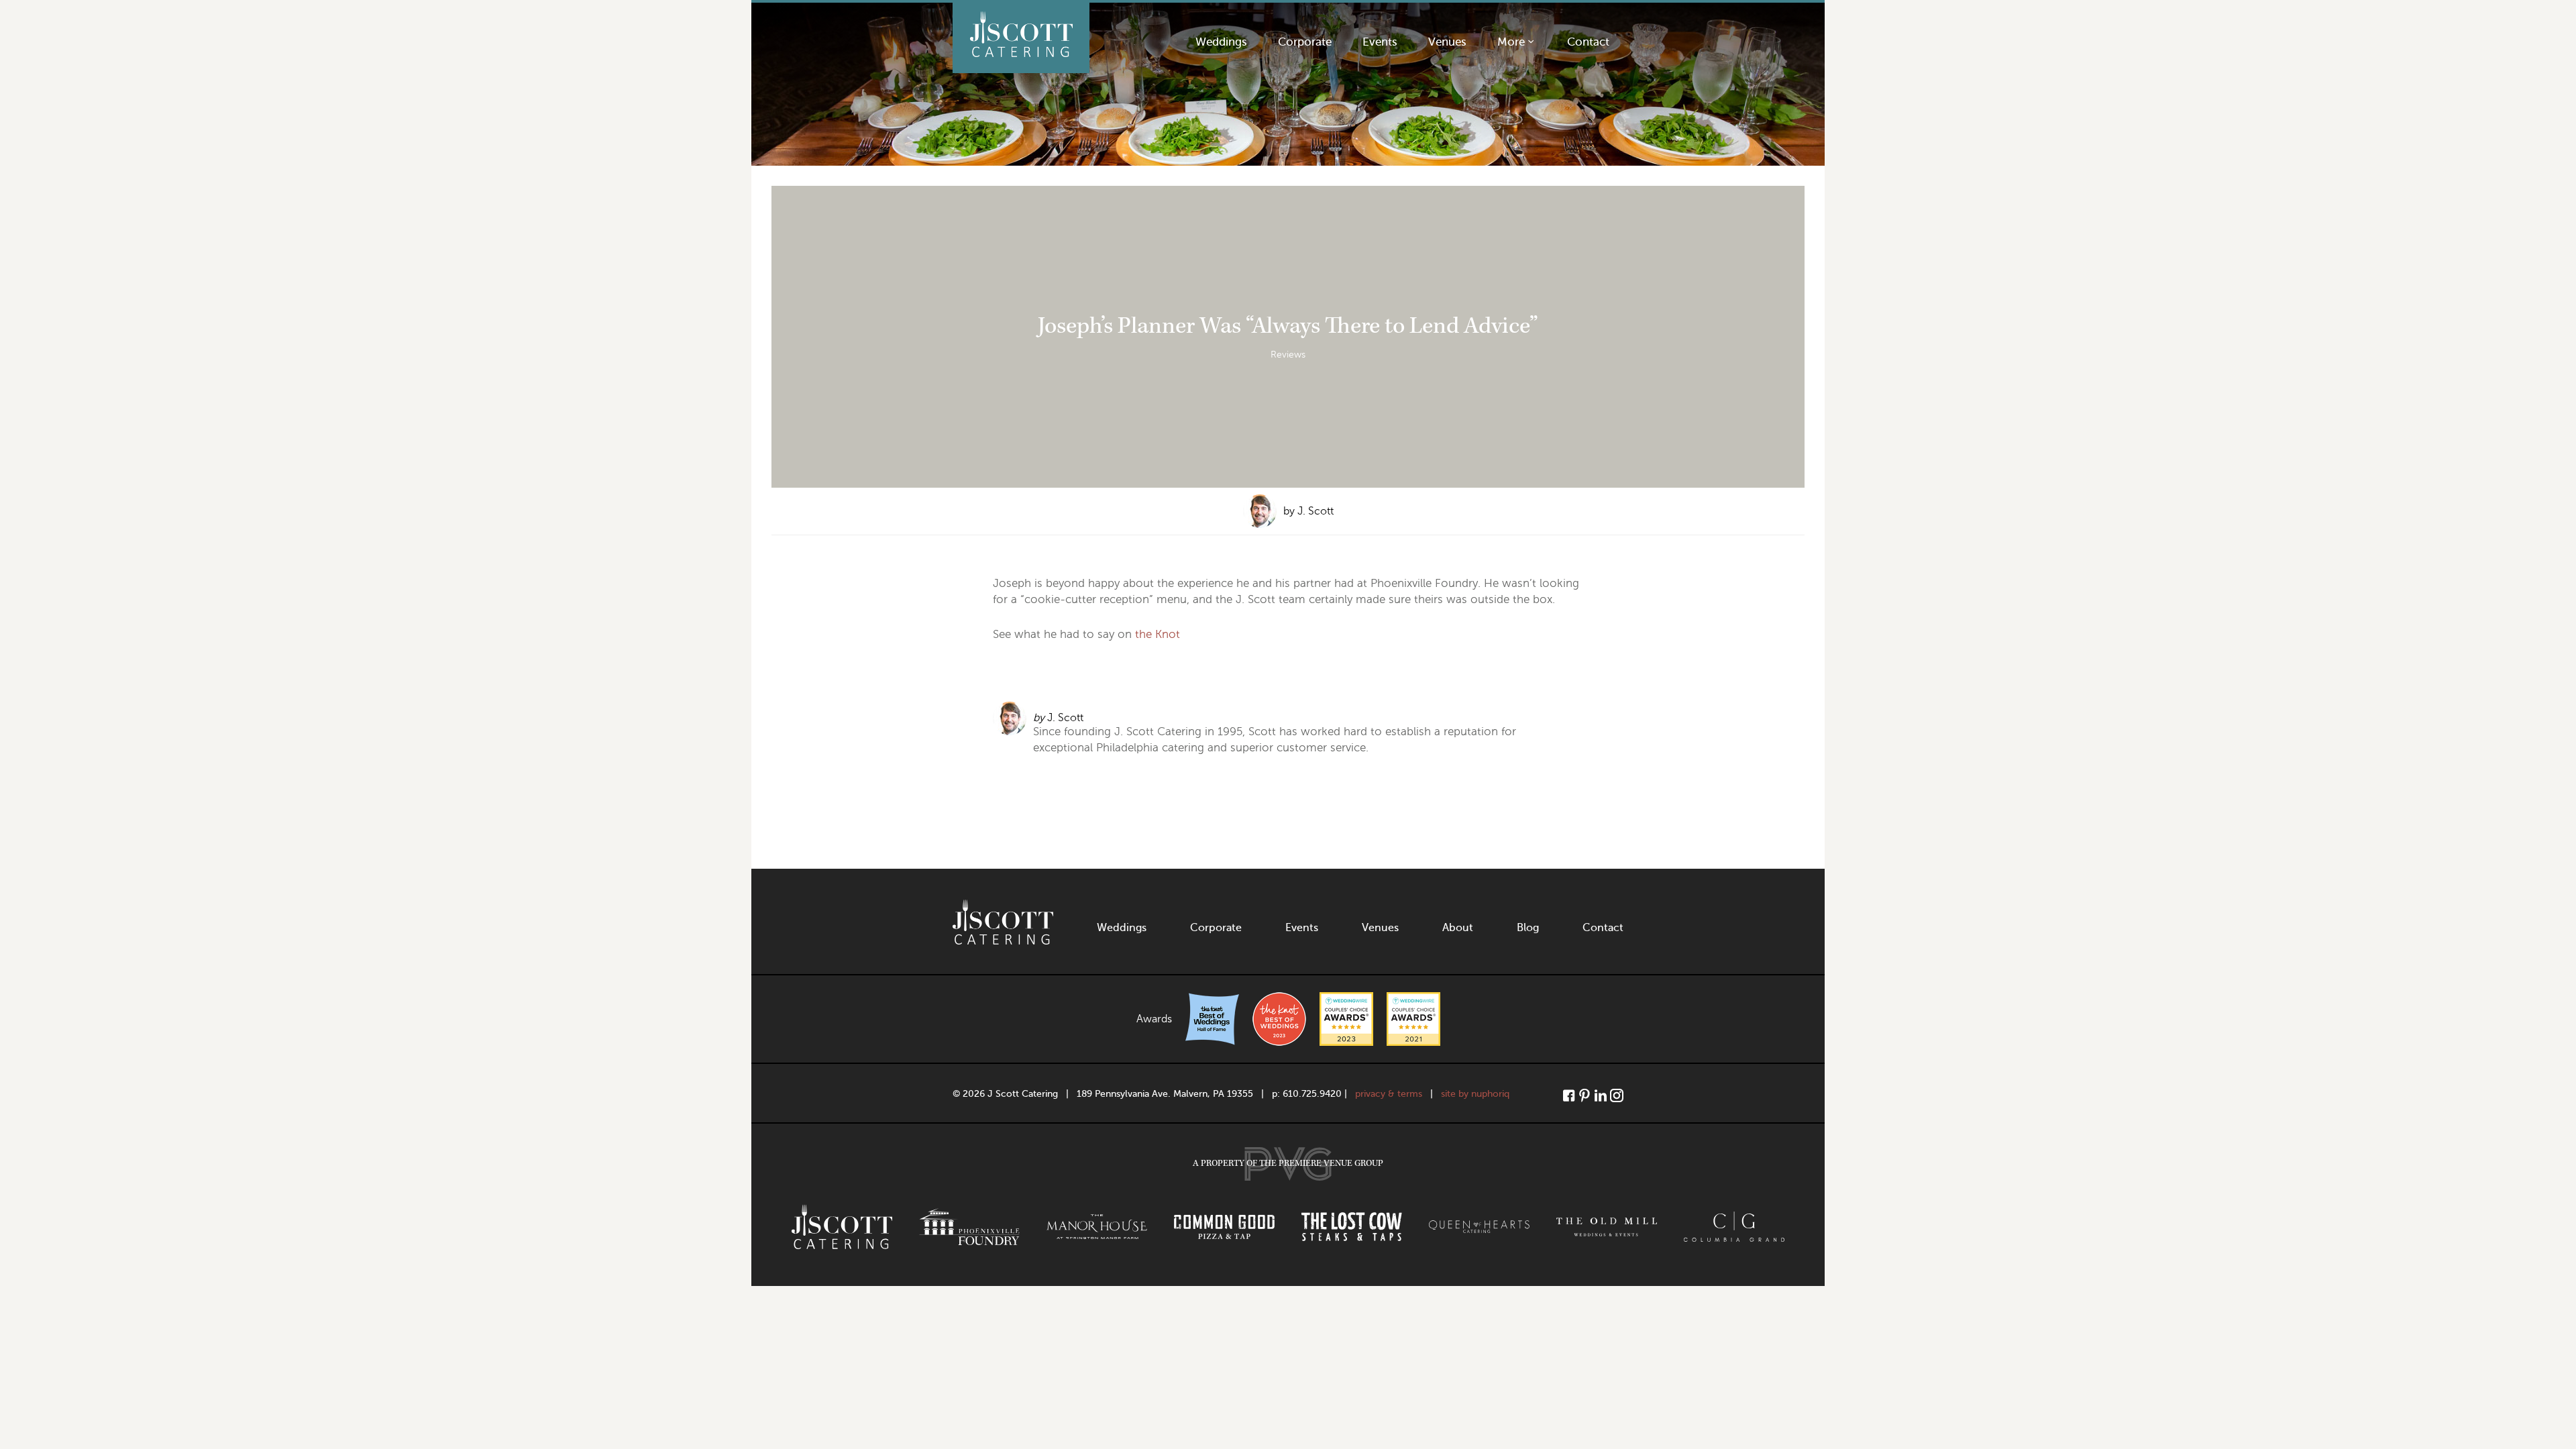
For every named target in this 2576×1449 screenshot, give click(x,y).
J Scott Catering (1021, 38)
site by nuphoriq (1475, 1094)
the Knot (1158, 634)
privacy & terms (1389, 1094)
